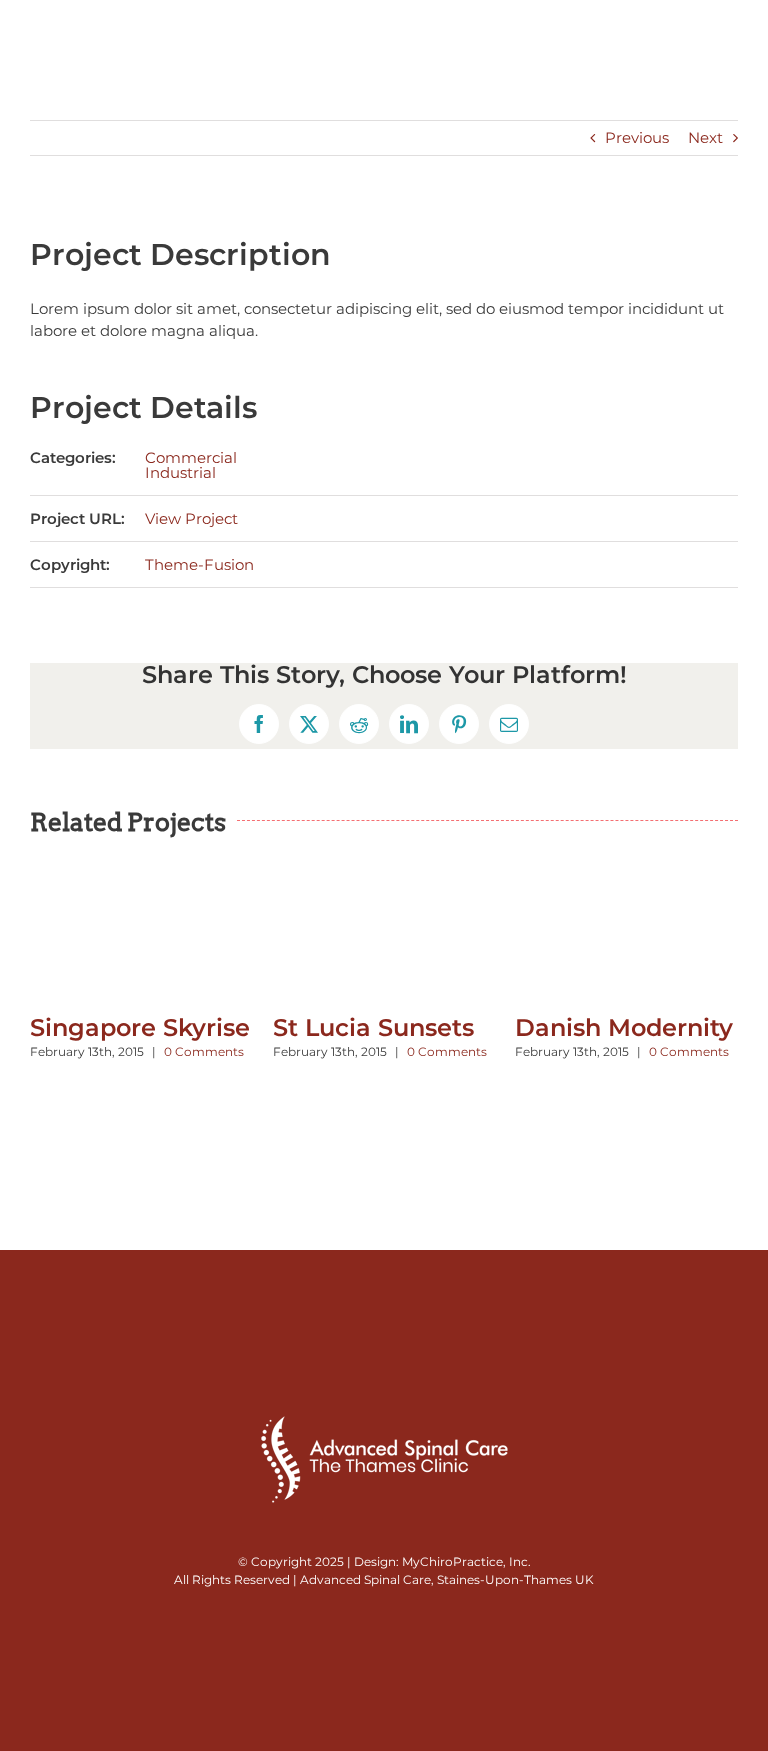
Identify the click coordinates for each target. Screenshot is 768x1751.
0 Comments (204, 1051)
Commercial (191, 457)
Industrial (180, 472)
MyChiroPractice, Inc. (466, 1561)
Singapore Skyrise (140, 1027)
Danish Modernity (624, 1027)
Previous (637, 137)
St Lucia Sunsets (373, 1027)
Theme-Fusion (199, 564)
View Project (191, 518)
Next (705, 137)
